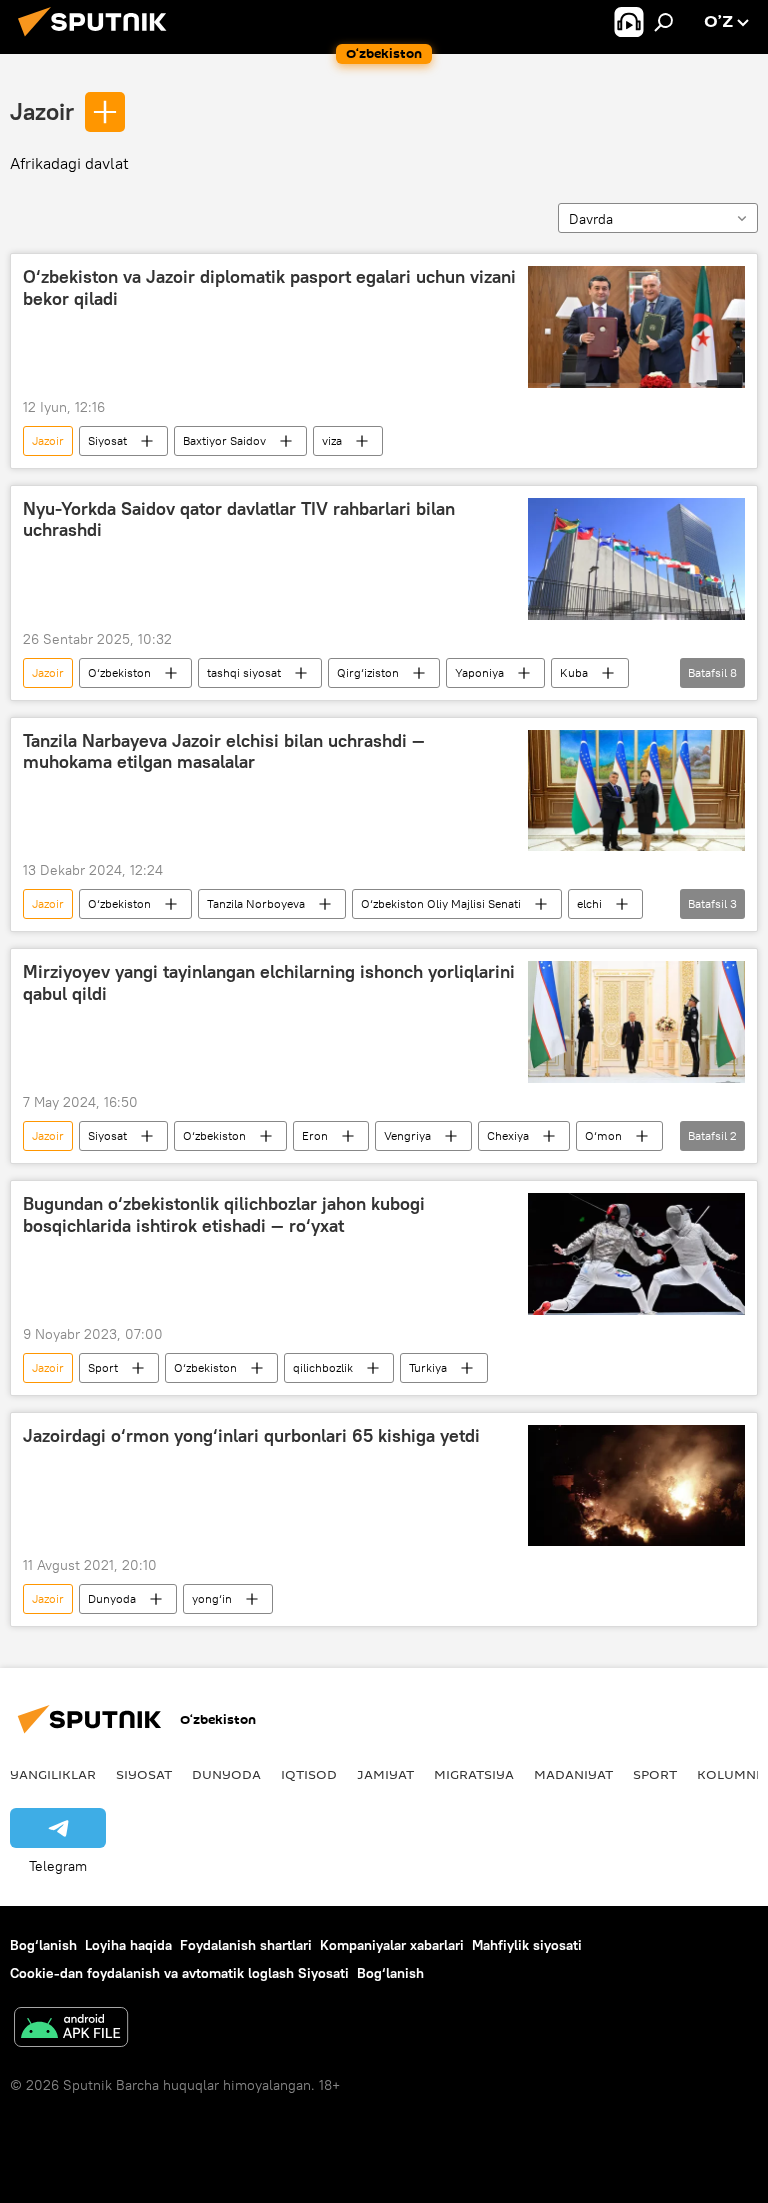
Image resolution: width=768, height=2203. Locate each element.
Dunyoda (112, 1598)
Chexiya (508, 1135)
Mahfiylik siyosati (527, 1945)
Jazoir (42, 111)
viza (332, 440)
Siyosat (107, 440)
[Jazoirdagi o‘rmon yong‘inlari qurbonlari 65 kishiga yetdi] (636, 1486)
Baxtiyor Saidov (224, 440)
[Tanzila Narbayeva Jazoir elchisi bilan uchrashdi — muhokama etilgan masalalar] (636, 791)
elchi (589, 903)
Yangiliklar (53, 1774)
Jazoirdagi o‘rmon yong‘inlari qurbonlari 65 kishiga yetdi (251, 1436)
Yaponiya (479, 672)
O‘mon (603, 1135)
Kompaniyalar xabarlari (392, 1945)
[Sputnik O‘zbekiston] (98, 39)
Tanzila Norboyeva (256, 903)
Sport (103, 1367)
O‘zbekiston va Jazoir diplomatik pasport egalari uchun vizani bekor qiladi (269, 288)
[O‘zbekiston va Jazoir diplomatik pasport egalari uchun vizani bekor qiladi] (636, 327)
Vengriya (407, 1135)
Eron (315, 1135)
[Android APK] (71, 2029)
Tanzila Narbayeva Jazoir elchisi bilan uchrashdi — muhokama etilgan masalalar (224, 752)
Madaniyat (573, 1774)
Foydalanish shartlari (246, 1945)
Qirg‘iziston (368, 672)
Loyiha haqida (128, 1945)
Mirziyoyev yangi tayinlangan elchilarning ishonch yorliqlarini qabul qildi (269, 983)
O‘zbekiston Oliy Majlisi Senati (441, 903)
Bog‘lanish (43, 1945)
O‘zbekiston (119, 672)
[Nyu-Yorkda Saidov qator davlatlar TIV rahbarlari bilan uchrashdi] (636, 559)
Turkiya (428, 1367)
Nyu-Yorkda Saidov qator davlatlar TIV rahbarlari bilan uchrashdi (239, 520)
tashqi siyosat (244, 672)
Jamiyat (385, 1774)
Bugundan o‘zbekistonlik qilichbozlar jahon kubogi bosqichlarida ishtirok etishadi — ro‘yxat (224, 1215)
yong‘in (212, 1598)
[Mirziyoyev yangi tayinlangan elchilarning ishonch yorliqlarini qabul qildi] (636, 1022)
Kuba (574, 672)
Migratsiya (474, 1774)
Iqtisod (309, 1774)
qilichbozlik (323, 1367)
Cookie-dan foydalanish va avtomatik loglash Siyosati (179, 1973)
